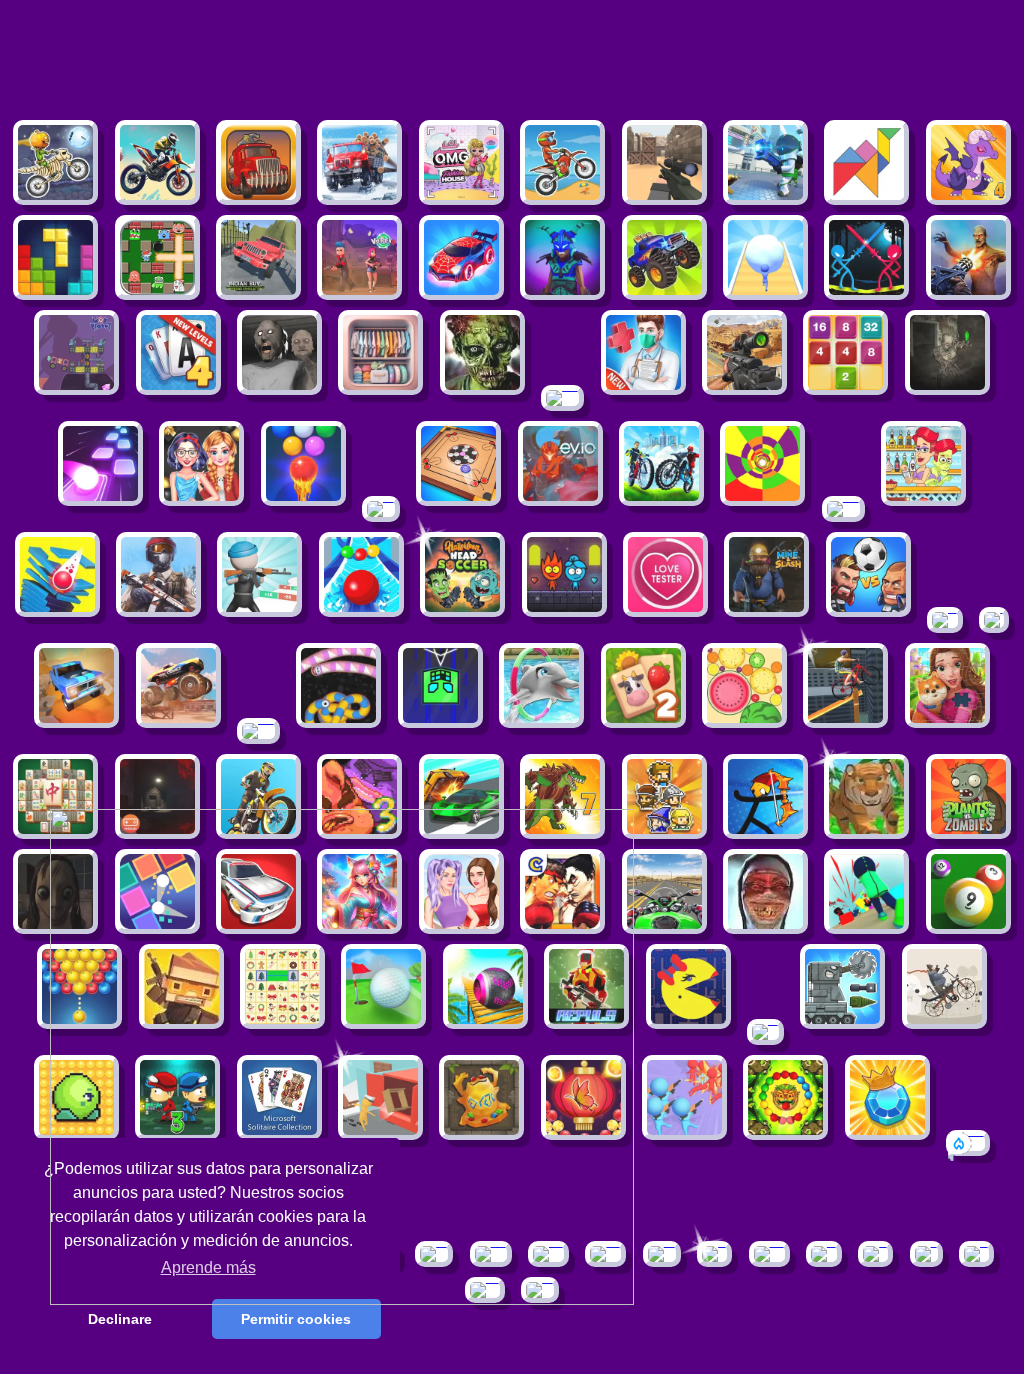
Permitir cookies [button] (296, 1319)
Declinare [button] (120, 1319)
